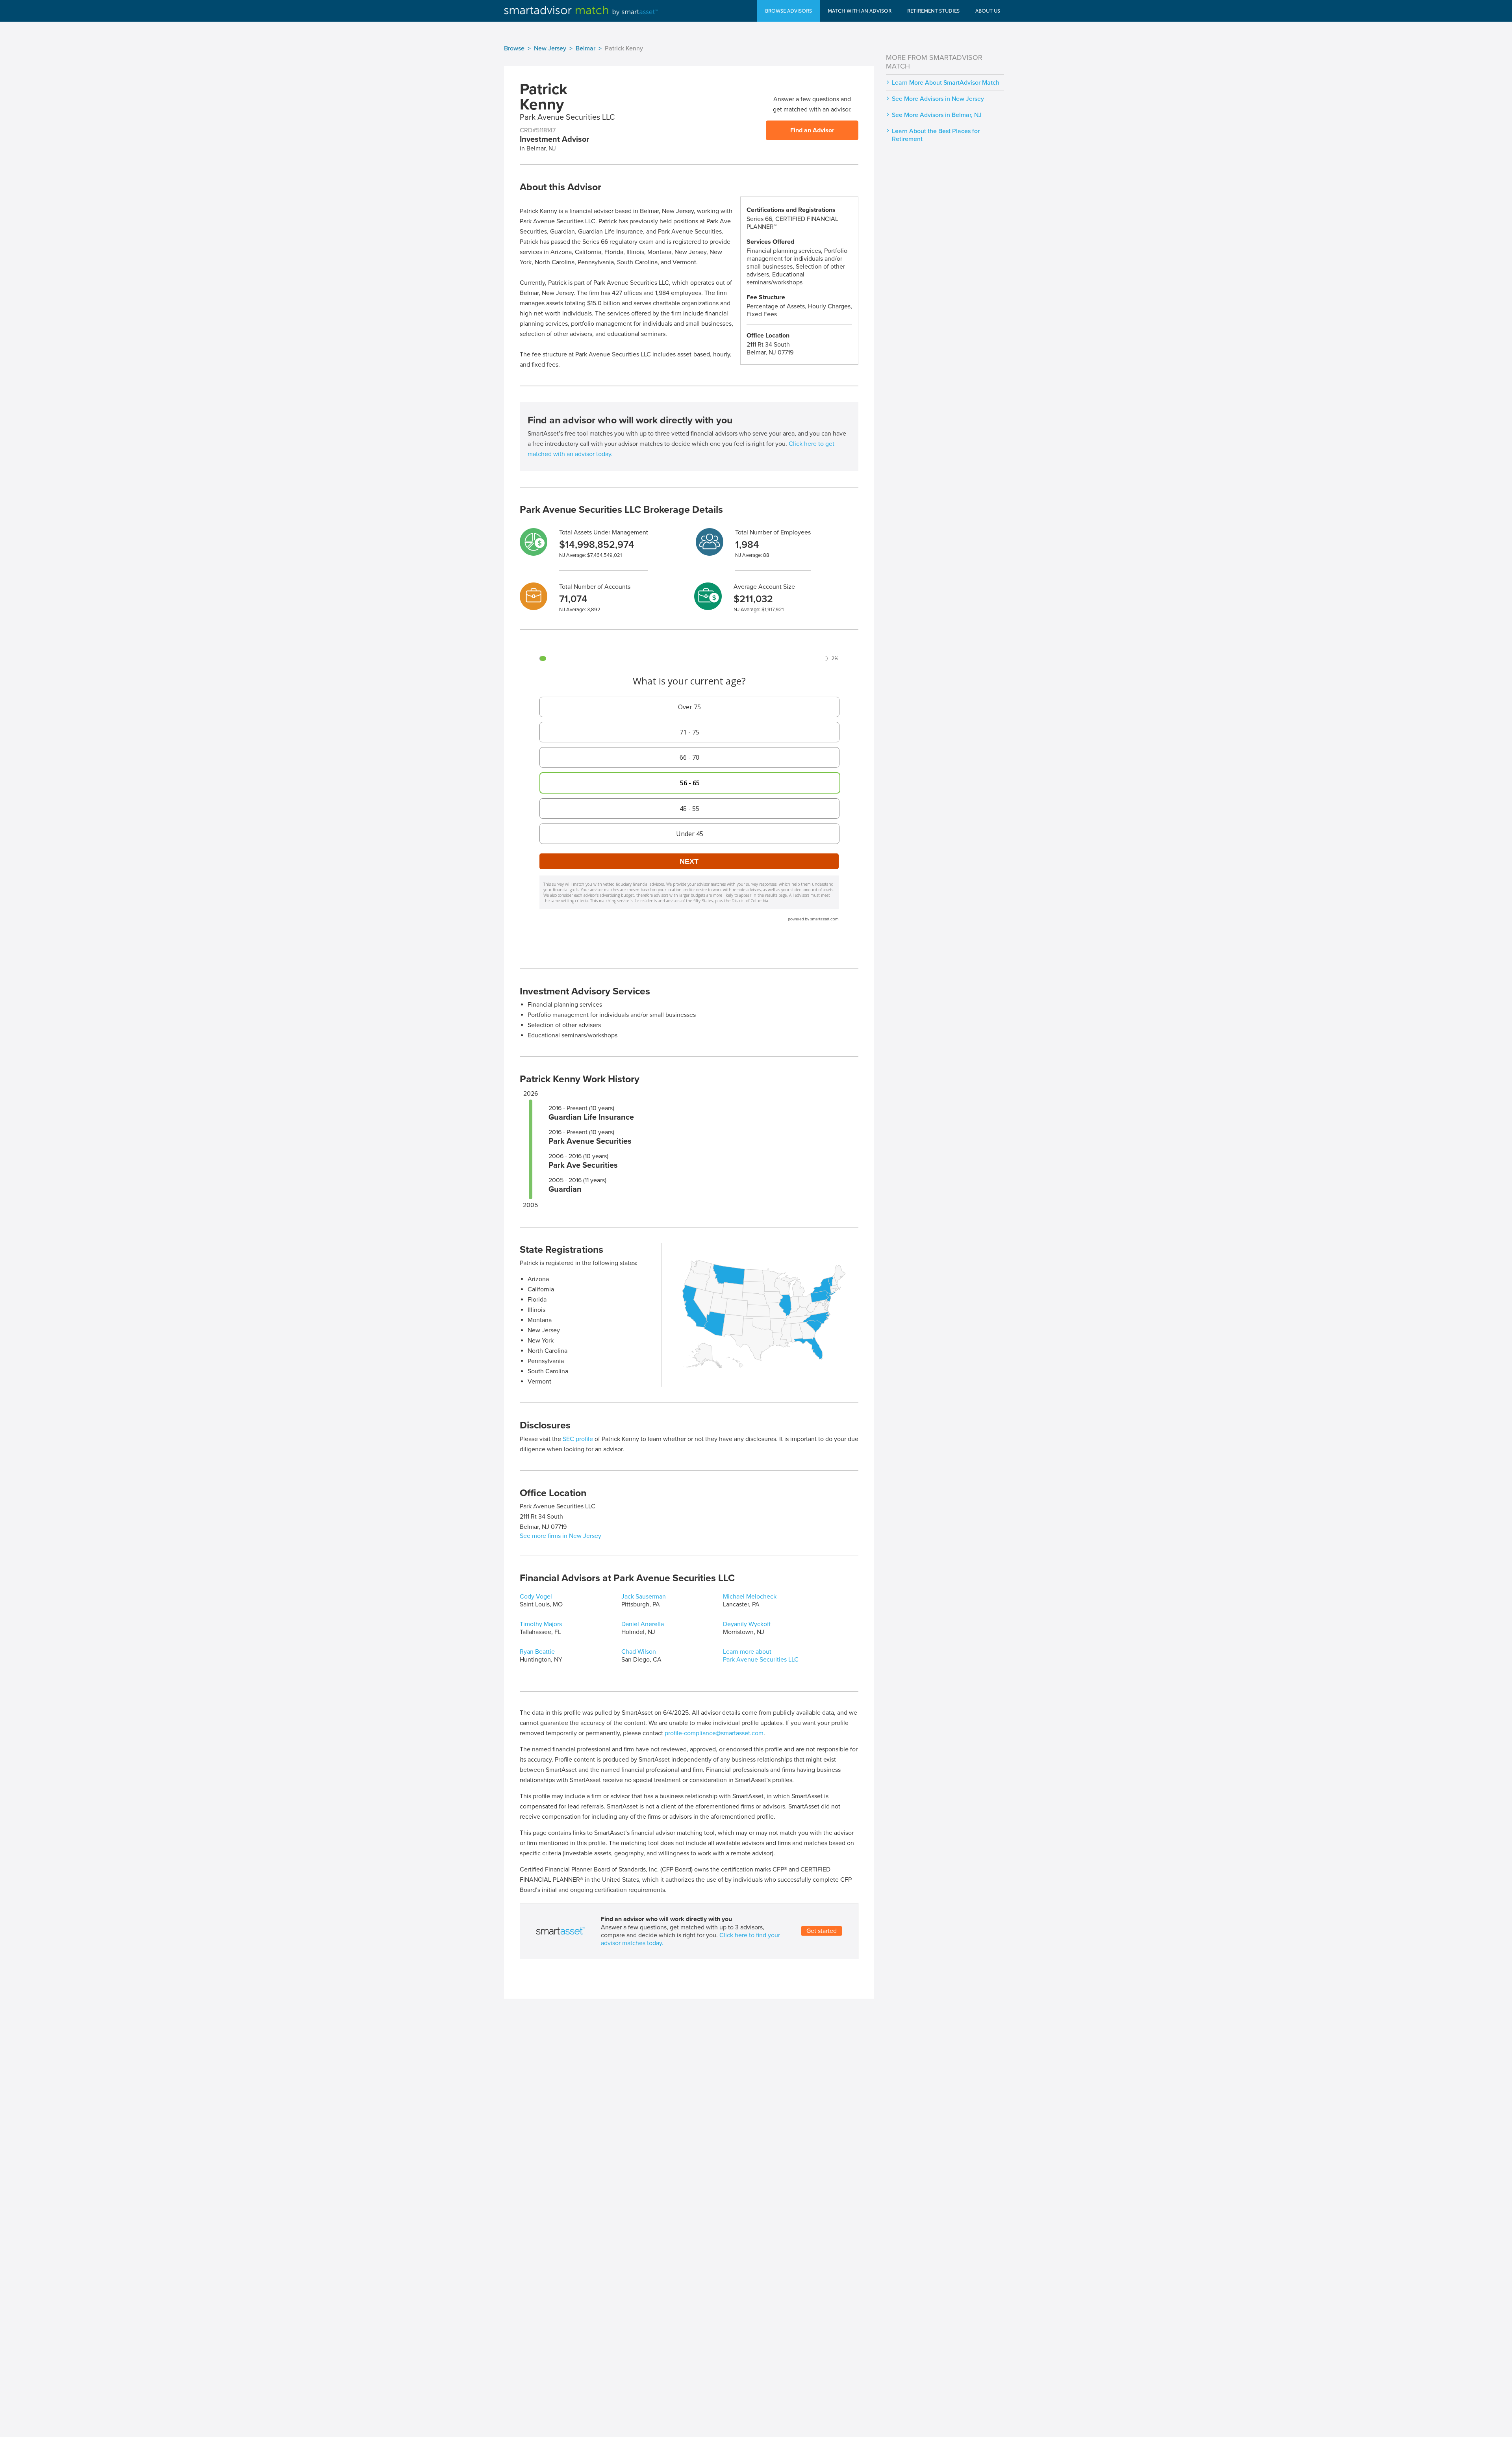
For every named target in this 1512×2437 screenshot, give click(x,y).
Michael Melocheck (750, 1597)
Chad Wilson (639, 1652)
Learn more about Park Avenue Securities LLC (761, 1656)
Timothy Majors (541, 1624)
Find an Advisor (812, 130)
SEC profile (578, 1439)
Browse (514, 48)
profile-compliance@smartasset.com (714, 1733)
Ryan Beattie (537, 1652)
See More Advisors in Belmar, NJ (937, 115)
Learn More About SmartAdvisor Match (946, 83)
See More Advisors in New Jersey (938, 99)
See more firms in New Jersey (561, 1536)
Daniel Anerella (643, 1624)
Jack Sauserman (644, 1597)
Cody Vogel (536, 1597)
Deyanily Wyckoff (747, 1624)
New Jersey (550, 48)
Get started (822, 1931)
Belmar (586, 48)
